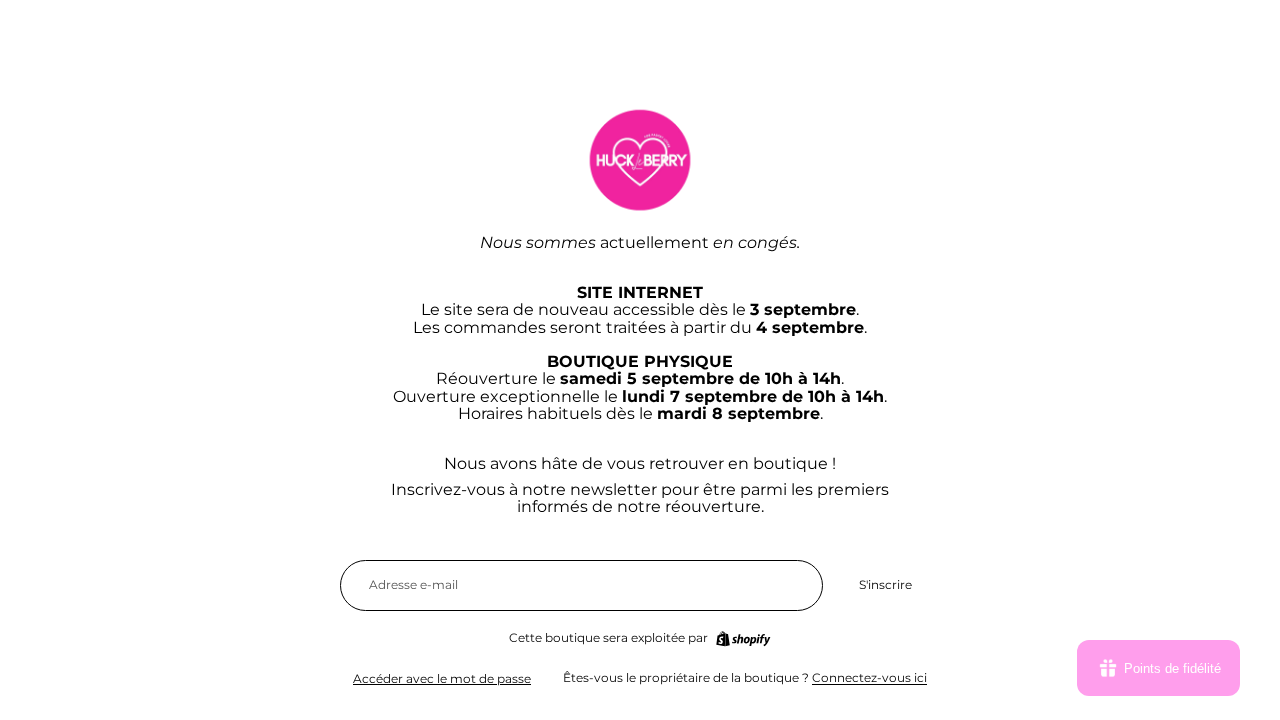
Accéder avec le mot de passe (442, 678)
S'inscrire (885, 584)
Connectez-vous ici (869, 677)
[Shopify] (743, 639)
